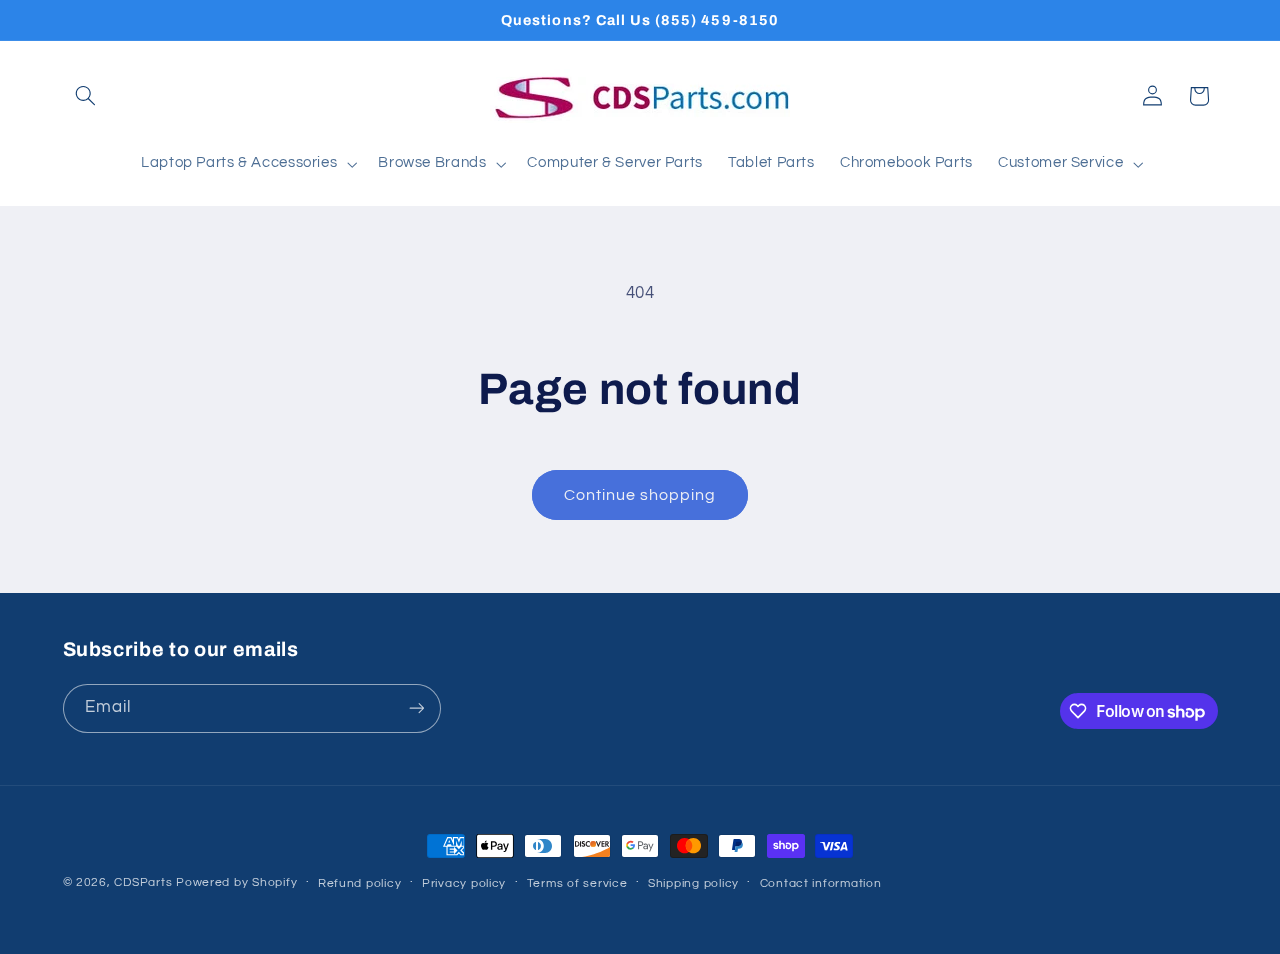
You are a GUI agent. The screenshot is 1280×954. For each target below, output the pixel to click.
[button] (86, 96)
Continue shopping (640, 495)
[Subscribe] (416, 708)
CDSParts (143, 882)
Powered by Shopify (236, 882)
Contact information (821, 883)
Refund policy (360, 883)
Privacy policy (464, 883)
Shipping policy (693, 883)
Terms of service (577, 883)
